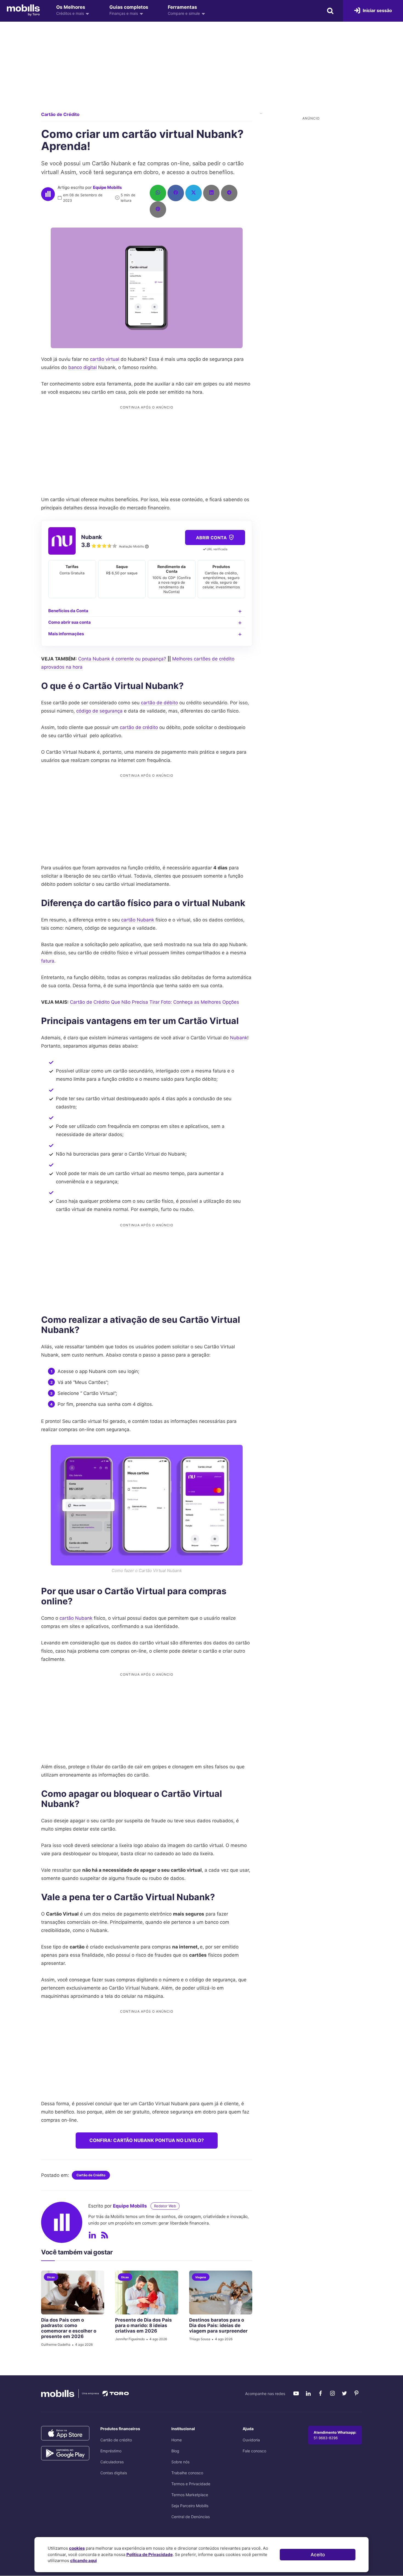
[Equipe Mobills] (48, 194)
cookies (77, 2548)
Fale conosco (254, 2451)
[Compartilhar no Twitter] (194, 193)
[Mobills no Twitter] (344, 2393)
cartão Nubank (138, 920)
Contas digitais (114, 2473)
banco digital (83, 367)
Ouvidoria (251, 2440)
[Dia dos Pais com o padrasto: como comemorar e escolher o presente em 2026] (73, 2293)
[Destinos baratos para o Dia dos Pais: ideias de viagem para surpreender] (221, 2293)
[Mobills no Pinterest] (356, 2393)
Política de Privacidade (150, 2554)
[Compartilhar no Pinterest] (158, 209)
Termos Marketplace (190, 2495)
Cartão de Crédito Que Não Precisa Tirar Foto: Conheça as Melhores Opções (154, 1002)
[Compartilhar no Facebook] (176, 193)
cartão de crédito (139, 727)
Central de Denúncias (191, 2517)
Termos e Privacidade (191, 2484)
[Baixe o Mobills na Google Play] (65, 2453)
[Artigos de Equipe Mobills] (104, 2235)
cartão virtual (105, 359)
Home (177, 2440)
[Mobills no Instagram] (332, 2393)
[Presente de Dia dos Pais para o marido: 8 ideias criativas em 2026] (147, 2293)
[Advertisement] (201, 71)
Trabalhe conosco (187, 2473)
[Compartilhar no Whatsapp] (158, 193)
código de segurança (99, 711)
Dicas (51, 2277)
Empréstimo (111, 2451)
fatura (48, 961)
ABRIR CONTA (212, 538)
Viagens (201, 2277)
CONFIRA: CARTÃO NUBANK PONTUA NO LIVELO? (147, 2140)
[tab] (147, 611)
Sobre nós (180, 2462)
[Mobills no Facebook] (320, 2393)
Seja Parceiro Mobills (190, 2506)
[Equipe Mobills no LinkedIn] (92, 2235)
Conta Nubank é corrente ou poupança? (122, 659)
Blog (175, 2451)
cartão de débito (159, 703)
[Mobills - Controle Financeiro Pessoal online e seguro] (23, 10)
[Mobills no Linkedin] (308, 2393)
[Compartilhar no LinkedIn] (211, 193)
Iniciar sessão (377, 10)
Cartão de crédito (116, 2440)
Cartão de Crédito (60, 114)
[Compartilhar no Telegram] (229, 193)
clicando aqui (83, 2561)
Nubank (239, 1038)
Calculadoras (112, 2462)
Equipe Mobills (107, 187)
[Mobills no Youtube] (296, 2393)
